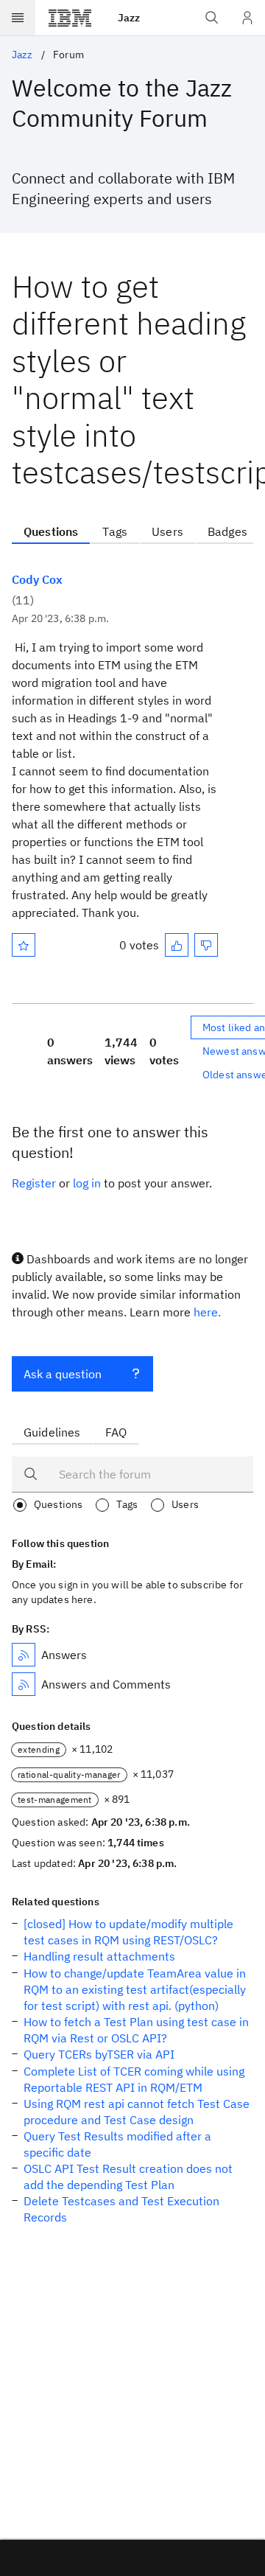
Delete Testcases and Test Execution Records (121, 2209)
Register (34, 1183)
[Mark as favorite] (24, 945)
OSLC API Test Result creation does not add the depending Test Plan (128, 2177)
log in (87, 1183)
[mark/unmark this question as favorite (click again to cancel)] (24, 945)
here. (207, 1312)
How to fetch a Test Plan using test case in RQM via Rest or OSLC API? (136, 2030)
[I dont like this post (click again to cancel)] (206, 945)
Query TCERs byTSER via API (99, 2054)
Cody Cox (37, 579)
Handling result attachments (99, 1956)
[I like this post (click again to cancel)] (177, 945)
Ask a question (63, 1374)
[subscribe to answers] (24, 1655)
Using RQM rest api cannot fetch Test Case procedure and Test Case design (137, 2112)
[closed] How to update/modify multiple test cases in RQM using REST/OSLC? (128, 1932)
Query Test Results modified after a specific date (117, 2144)
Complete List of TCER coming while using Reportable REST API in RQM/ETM (134, 2079)
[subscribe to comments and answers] (24, 1684)
